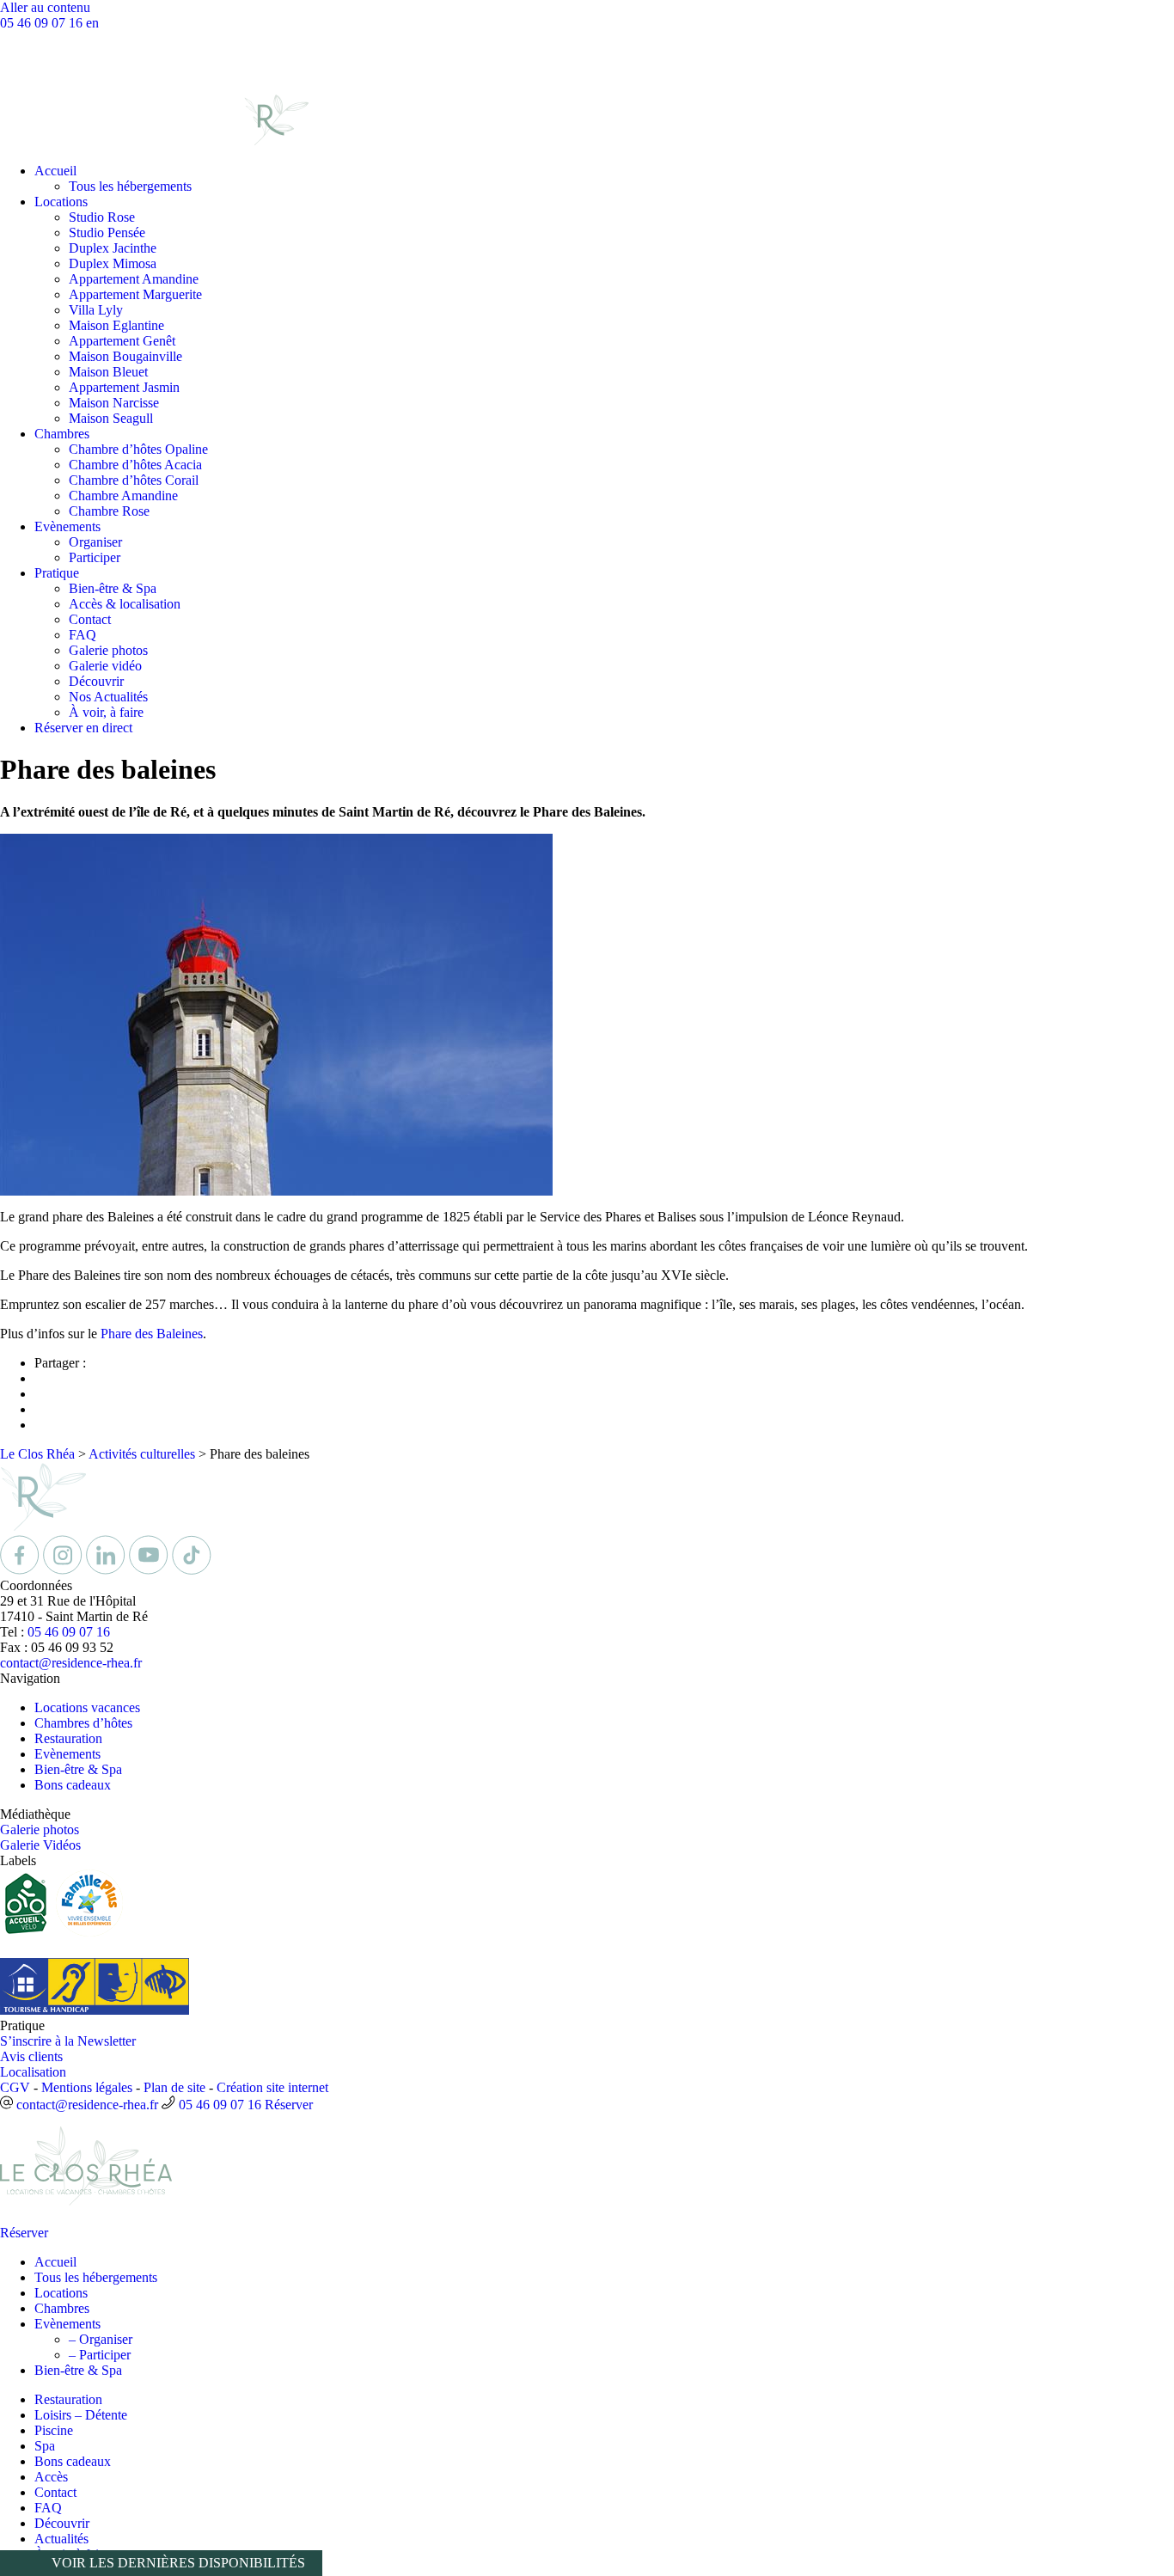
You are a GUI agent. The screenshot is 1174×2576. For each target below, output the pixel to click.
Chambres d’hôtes (83, 1723)
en (92, 23)
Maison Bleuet (108, 372)
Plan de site (174, 2087)
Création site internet (272, 2087)
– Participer (100, 2355)
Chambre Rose (109, 511)
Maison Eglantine (116, 325)
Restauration (68, 1738)
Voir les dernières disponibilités (178, 2563)
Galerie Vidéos (40, 1845)
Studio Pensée (107, 233)
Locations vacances (87, 1707)
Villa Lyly (96, 310)
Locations (61, 202)
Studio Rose (102, 217)
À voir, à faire (106, 712)
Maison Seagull (111, 418)
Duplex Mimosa (113, 263)
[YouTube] (150, 1570)
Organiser (95, 542)
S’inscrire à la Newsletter (68, 2041)
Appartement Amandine (134, 279)
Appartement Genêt (122, 341)
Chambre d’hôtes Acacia (135, 465)
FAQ (83, 635)
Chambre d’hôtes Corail (134, 480)
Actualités (61, 2539)
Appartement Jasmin (124, 387)
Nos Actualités (108, 697)
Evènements (67, 526)
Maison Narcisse (114, 403)
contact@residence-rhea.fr (71, 1663)
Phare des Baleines (152, 1334)
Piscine (54, 2430)
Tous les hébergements (130, 186)
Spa (45, 2446)
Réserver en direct (83, 728)
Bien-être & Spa (113, 588)
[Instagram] (64, 1570)
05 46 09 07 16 (43, 23)
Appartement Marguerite (135, 294)
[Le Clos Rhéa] (154, 141)
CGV (15, 2087)
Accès (51, 2477)
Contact (90, 619)
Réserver (289, 2105)
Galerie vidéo (105, 666)
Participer (95, 557)
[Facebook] (21, 1570)
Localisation (33, 2072)
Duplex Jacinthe (113, 248)
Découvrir (96, 681)
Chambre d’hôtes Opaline (138, 449)
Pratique (57, 573)
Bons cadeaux (73, 1785)
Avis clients (31, 2056)
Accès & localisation (125, 604)
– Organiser (101, 2339)
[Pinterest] (192, 1570)
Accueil (55, 171)
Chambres (62, 434)
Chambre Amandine (123, 496)
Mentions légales (87, 2087)
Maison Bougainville (125, 356)
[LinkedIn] (107, 1570)
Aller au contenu (45, 7)
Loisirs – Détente (81, 2415)
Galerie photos (108, 650)
